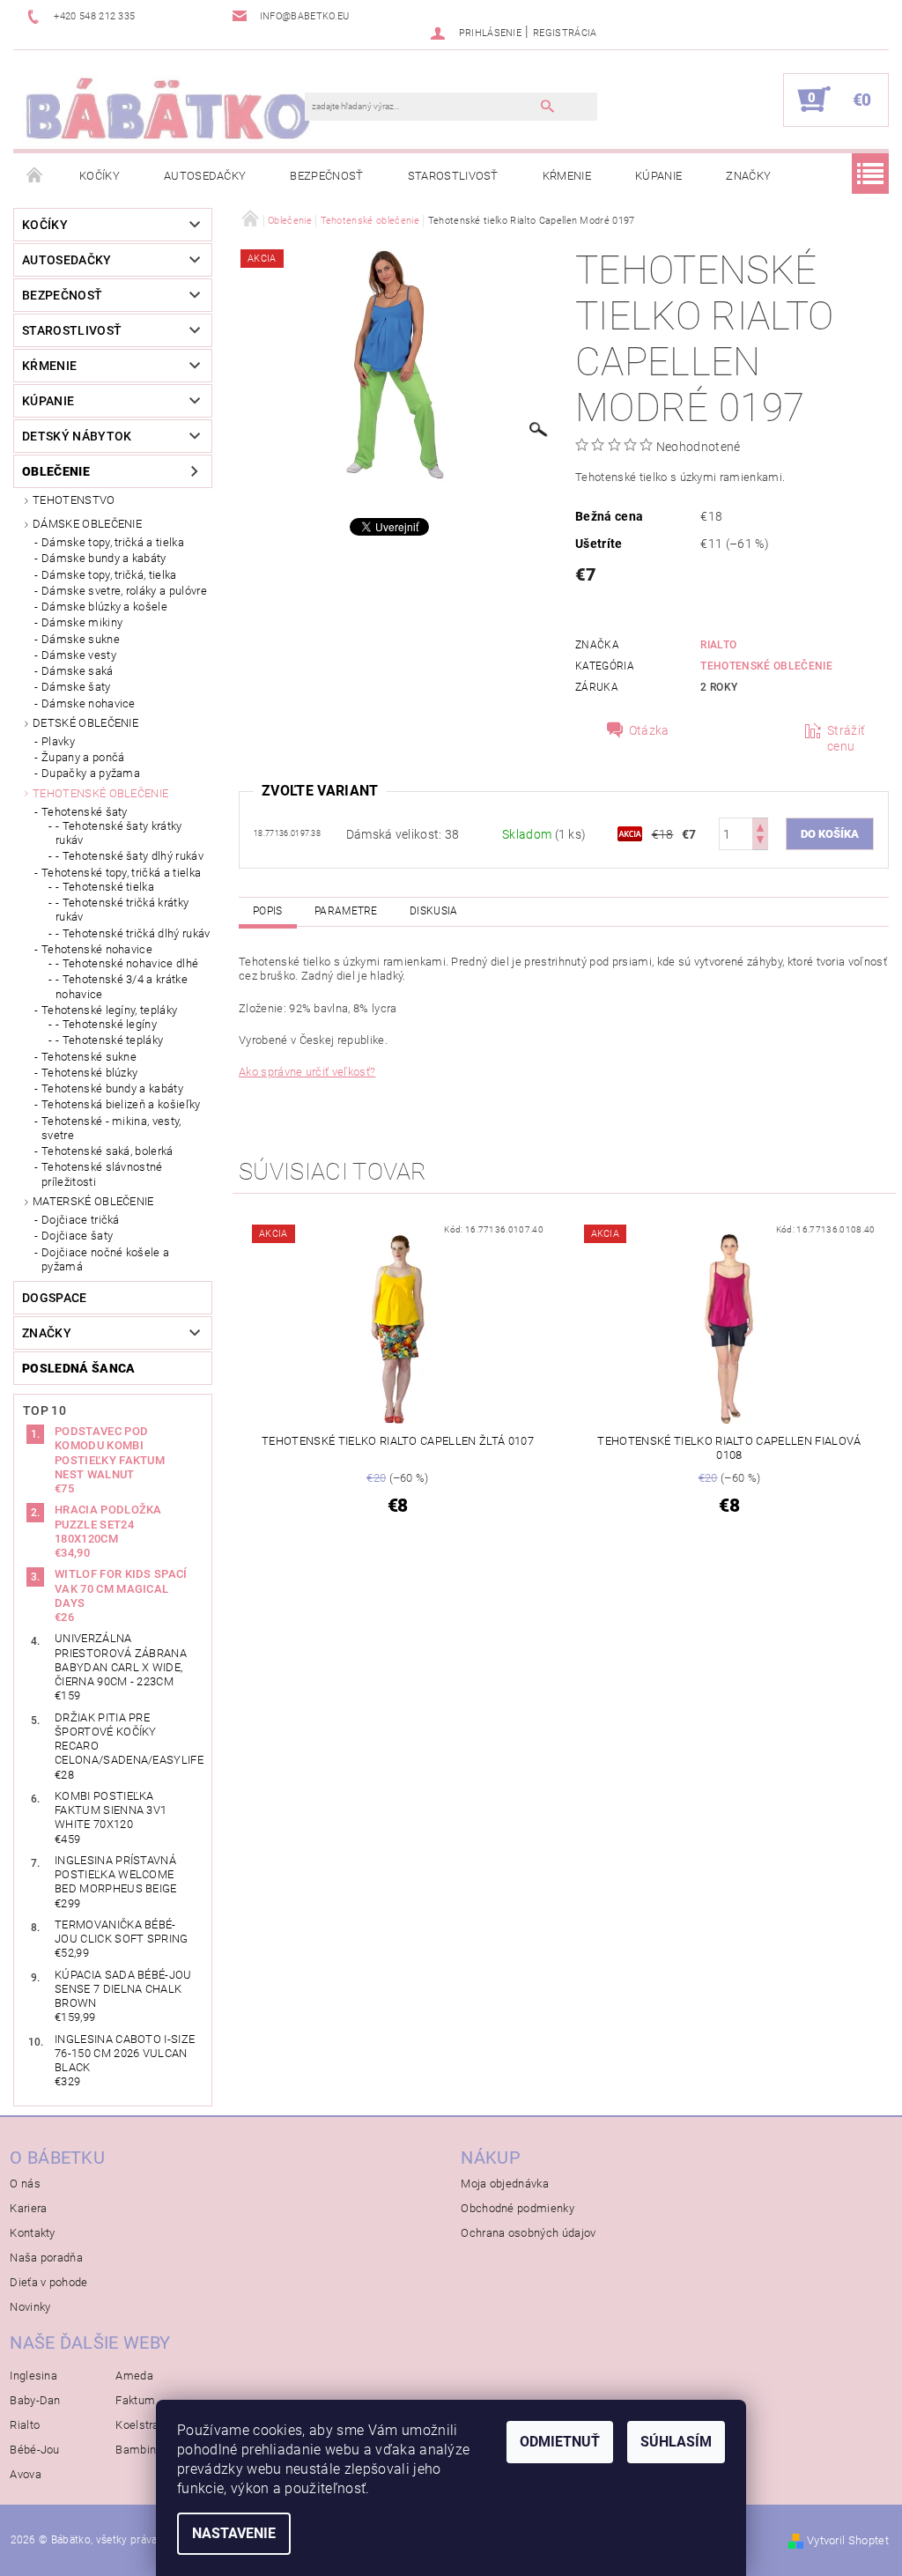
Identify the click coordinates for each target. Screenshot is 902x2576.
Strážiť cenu (846, 738)
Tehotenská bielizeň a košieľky (121, 1104)
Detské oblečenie (85, 723)
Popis (268, 911)
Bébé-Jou (35, 2450)
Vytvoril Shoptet (848, 2540)
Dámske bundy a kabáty (104, 558)
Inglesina (33, 2376)
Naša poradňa (46, 2258)
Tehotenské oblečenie (100, 793)
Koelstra (137, 2425)
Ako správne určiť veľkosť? (307, 1072)
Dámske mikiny (82, 622)
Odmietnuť (560, 2442)
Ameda (134, 2376)
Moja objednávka (505, 2184)
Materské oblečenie (93, 1201)
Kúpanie (658, 176)
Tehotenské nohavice (97, 949)
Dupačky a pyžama (91, 773)
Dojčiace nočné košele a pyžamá (105, 1259)
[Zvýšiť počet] (760, 826)
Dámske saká (78, 671)
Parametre (346, 911)
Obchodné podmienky (518, 2208)
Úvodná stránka (35, 176)
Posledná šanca (78, 1368)
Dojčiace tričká (81, 1220)
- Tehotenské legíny (106, 1024)
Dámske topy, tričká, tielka (109, 575)
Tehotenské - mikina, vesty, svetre (111, 1128)
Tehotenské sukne (89, 1057)
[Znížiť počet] (760, 842)
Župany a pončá (83, 757)
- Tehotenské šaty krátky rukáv (119, 833)
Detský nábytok (77, 436)
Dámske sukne (81, 639)
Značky (748, 176)
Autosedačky (205, 176)
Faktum (135, 2400)
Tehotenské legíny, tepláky (109, 1010)
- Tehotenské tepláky (109, 1040)
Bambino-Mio (151, 2450)
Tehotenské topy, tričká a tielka (121, 873)
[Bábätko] (168, 108)
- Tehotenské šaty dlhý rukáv (129, 856)
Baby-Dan (35, 2400)
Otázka (649, 730)
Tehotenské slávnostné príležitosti (102, 1174)
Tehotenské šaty (85, 812)
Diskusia (434, 911)
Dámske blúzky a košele (104, 607)
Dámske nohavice (89, 703)
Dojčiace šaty (77, 1236)
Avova (26, 2474)
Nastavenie (234, 2533)
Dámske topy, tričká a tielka (113, 542)
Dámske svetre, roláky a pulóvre (124, 591)
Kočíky (100, 176)
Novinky (30, 2307)
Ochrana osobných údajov (528, 2233)
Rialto (718, 645)
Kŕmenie (567, 176)
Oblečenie (56, 471)
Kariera (28, 2208)
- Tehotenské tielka (105, 887)
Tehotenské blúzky (89, 1073)
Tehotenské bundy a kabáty (112, 1088)
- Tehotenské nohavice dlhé (127, 963)
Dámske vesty (79, 655)
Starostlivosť (453, 176)
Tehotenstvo (74, 500)
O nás (25, 2184)
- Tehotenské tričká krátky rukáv (122, 910)
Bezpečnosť (326, 176)
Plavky (58, 741)
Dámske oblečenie (87, 524)
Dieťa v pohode (48, 2282)
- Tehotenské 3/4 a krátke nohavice (122, 986)
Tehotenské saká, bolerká (107, 1151)
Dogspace (55, 1298)
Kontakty (33, 2233)
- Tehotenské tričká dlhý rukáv (133, 933)
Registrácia (565, 33)
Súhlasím (676, 2442)
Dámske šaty (76, 687)
